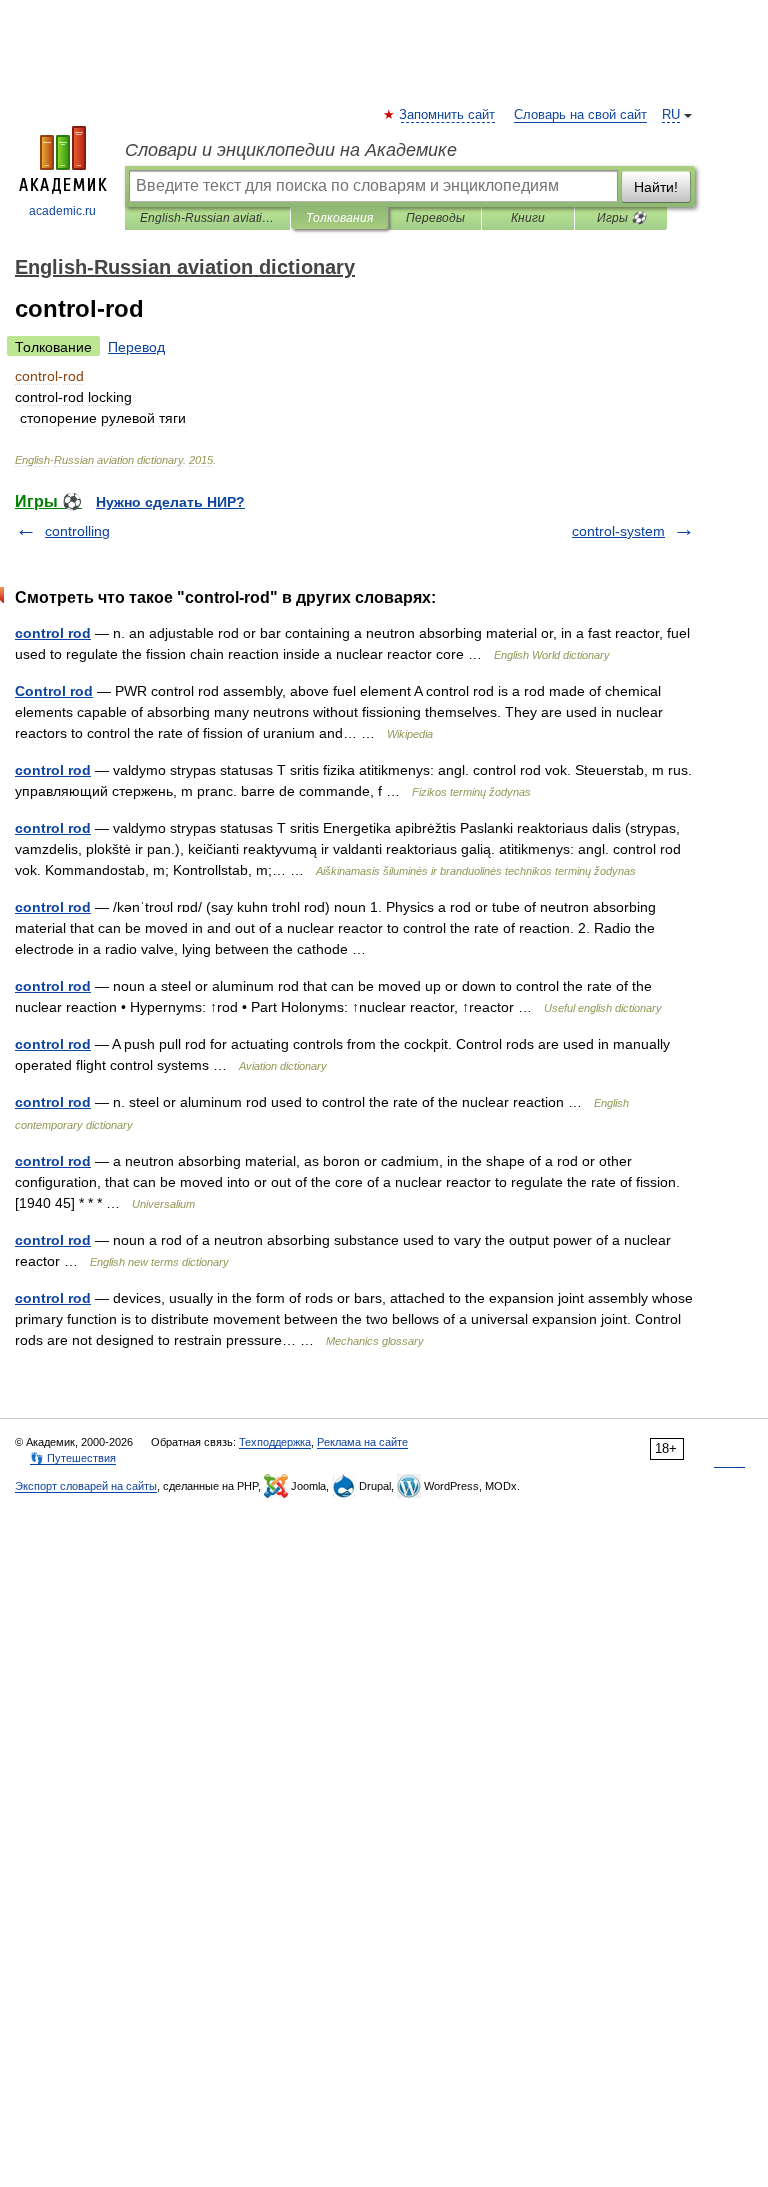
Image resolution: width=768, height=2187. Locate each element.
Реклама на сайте (362, 1442)
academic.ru (62, 211)
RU (671, 115)
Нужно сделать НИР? (170, 502)
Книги (528, 218)
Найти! (656, 187)
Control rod (54, 691)
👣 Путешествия (73, 1458)
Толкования (339, 218)
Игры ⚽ (621, 218)
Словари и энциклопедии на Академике (291, 150)
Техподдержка (275, 1442)
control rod (53, 633)
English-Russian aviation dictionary (207, 218)
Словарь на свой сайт (580, 115)
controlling (77, 531)
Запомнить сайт (448, 115)
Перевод (136, 347)
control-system (618, 531)
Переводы (435, 218)
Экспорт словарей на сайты (86, 1486)
